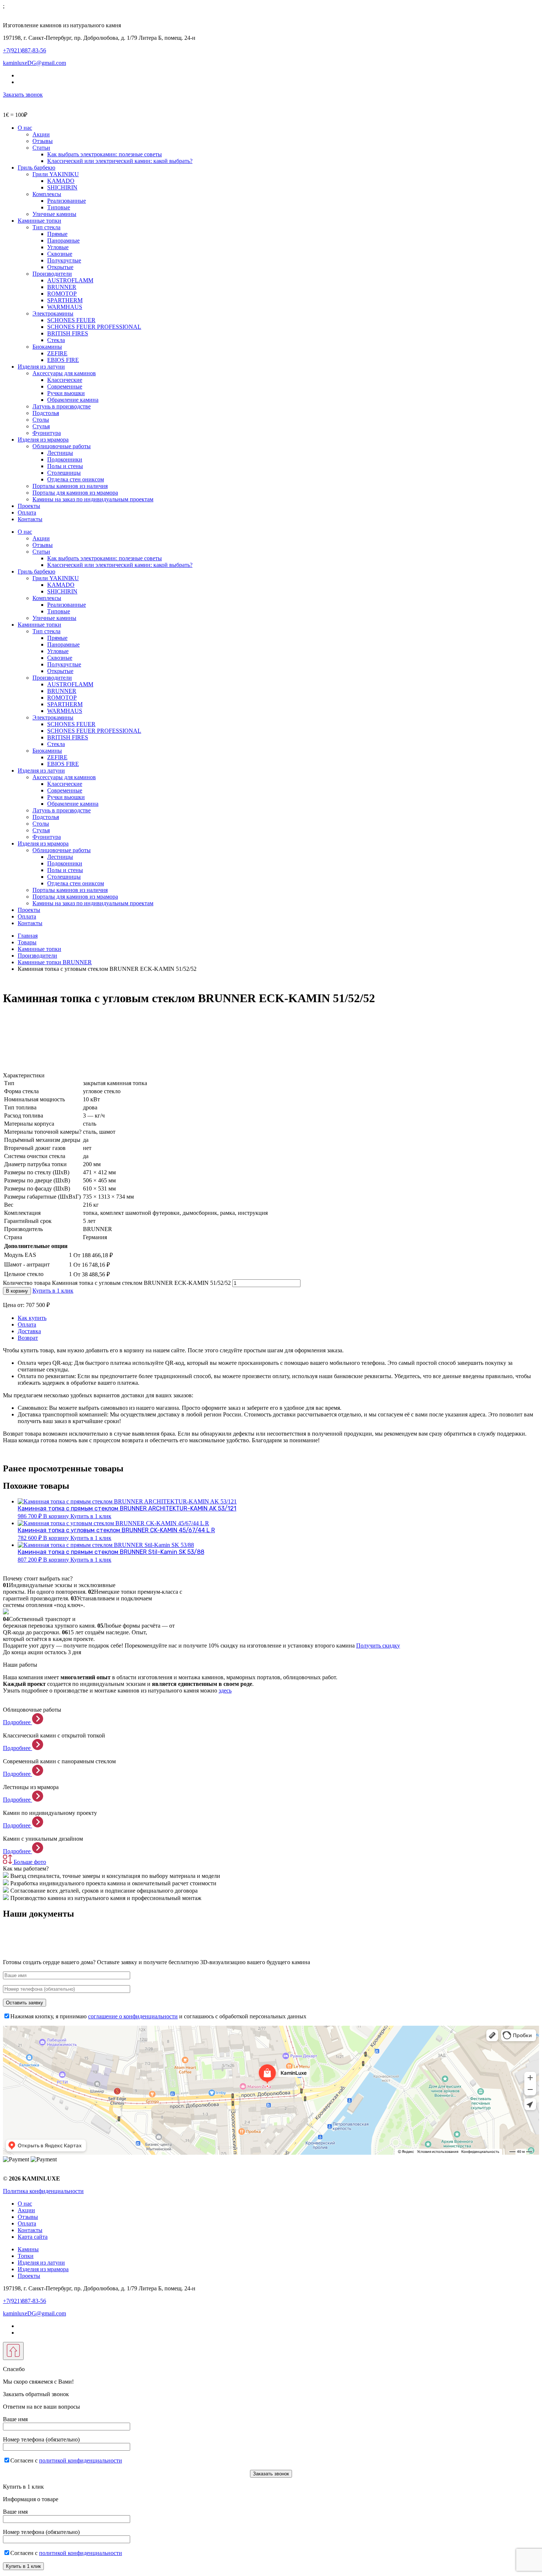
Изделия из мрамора (43, 2269)
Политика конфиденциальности (43, 2191)
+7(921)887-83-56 (25, 50)
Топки (26, 2256)
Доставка (29, 1331)
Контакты (30, 2230)
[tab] (278, 1318)
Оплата (27, 1324)
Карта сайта (33, 2237)
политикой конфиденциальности (81, 2460)
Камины (28, 2249)
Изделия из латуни (41, 2263)
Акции (26, 2210)
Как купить (32, 1318)
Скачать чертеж (22, 1069)
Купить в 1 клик (53, 1291)
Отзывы (28, 2217)
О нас (25, 2204)
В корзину (17, 1291)
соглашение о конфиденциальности (133, 2016)
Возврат (28, 1338)
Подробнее (18, 1722)
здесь (225, 1690)
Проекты (29, 2276)
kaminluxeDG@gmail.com (34, 63)
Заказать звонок (23, 95)
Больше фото (29, 1862)
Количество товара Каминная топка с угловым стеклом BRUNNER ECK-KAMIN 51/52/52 (117, 1283)
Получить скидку (378, 1646)
